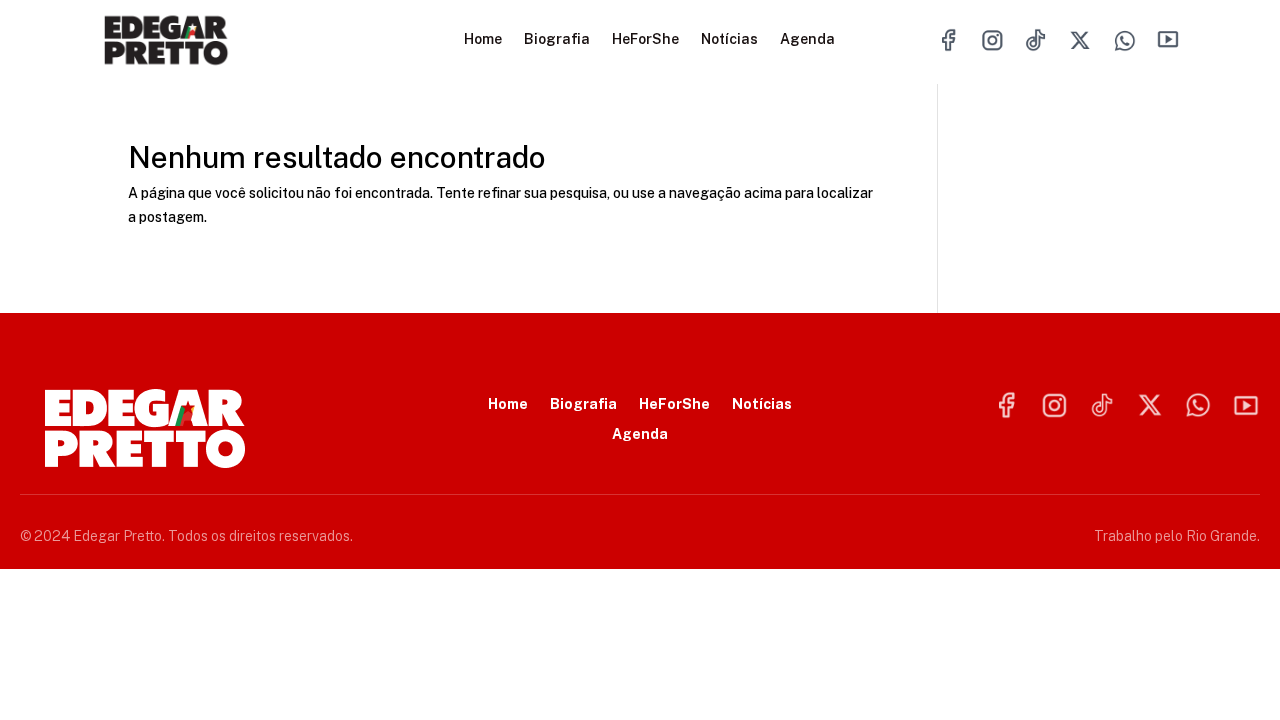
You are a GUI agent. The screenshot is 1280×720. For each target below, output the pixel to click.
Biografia (557, 39)
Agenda (807, 39)
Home (483, 39)
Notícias (729, 39)
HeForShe (645, 39)
